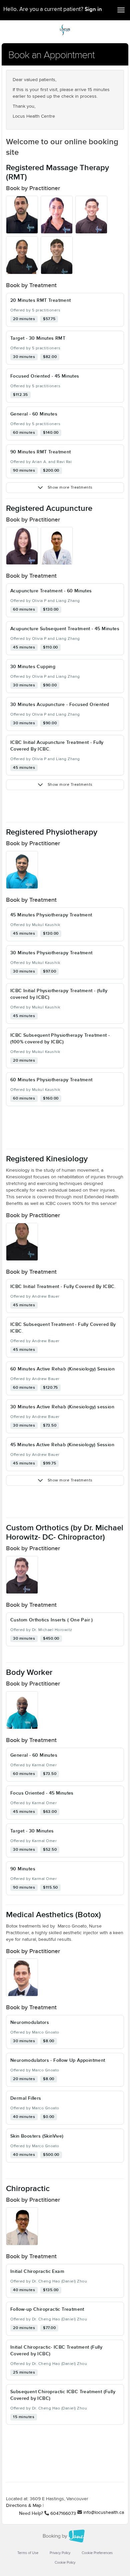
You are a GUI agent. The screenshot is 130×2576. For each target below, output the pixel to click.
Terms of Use (28, 2553)
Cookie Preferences (97, 2553)
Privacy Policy (60, 2553)
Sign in (93, 9)
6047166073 (63, 2514)
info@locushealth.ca (104, 2513)
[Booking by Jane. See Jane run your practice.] (65, 2536)
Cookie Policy (65, 2563)
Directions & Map (24, 2506)
